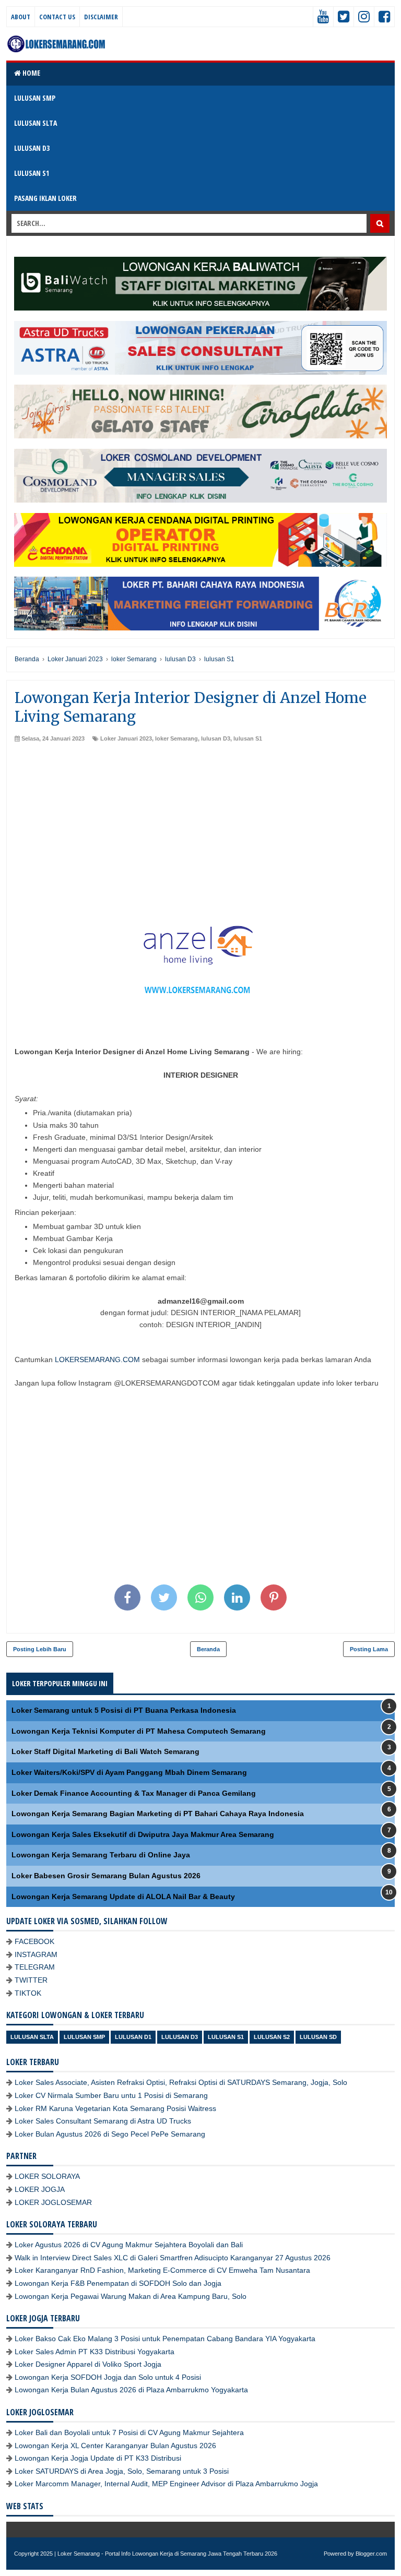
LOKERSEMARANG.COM (97, 1359)
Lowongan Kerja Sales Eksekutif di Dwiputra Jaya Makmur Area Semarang (143, 1834)
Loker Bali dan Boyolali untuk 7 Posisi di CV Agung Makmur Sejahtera (129, 2432)
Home (31, 73)
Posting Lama (369, 1649)
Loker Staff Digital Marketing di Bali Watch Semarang (105, 1751)
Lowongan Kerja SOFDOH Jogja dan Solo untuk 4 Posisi (108, 2377)
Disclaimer (101, 17)
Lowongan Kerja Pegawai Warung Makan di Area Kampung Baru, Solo (131, 2296)
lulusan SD (318, 2037)
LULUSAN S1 (32, 173)
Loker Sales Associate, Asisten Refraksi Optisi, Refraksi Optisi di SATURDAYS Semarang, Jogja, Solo (181, 2082)
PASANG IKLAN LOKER (45, 198)
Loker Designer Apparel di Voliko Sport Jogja (88, 2364)
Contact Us (57, 17)
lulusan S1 (248, 738)
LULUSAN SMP (35, 98)
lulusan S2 (272, 2037)
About (21, 17)
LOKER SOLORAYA (47, 2176)
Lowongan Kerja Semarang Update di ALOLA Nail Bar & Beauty (123, 1897)
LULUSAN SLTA (36, 123)
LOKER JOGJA (40, 2189)
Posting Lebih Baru (40, 1649)
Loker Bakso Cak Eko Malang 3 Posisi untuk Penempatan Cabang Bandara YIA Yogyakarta (165, 2339)
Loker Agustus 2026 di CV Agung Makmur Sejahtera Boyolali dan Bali (129, 2245)
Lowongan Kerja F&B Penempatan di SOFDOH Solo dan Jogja (118, 2283)
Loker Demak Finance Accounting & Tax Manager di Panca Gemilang (134, 1793)
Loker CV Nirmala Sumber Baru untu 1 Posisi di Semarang (111, 2095)
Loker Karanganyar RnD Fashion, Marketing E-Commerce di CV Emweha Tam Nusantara (162, 2270)
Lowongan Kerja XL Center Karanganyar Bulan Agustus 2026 (115, 2446)
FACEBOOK (34, 1941)
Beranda (208, 1649)
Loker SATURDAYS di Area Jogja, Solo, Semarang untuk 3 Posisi (122, 2471)
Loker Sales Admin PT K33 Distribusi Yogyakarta (95, 2352)
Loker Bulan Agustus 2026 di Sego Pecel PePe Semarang (110, 2134)
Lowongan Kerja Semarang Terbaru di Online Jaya (101, 1855)
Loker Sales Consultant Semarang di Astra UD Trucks (103, 2121)
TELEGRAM (35, 1967)
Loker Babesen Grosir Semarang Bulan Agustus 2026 (106, 1876)
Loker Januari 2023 (126, 738)
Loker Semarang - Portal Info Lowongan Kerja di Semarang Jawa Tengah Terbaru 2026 (167, 2554)
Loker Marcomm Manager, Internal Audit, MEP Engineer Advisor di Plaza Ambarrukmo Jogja (166, 2484)
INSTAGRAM (36, 1954)
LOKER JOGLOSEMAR (53, 2202)
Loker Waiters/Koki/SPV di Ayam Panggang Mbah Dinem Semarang (129, 1772)
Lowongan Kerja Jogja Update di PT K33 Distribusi (98, 2458)
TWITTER (31, 1980)
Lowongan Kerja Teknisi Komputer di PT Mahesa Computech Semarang (139, 1731)
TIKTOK (28, 1993)
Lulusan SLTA (32, 2037)
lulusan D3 (216, 738)
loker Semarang (176, 738)
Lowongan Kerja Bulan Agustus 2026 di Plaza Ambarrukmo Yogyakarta (131, 2390)
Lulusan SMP (84, 2037)
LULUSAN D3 (32, 148)
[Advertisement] (200, 821)
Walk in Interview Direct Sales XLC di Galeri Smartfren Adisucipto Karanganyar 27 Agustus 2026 (173, 2258)
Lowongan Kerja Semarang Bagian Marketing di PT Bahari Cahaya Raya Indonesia (158, 1814)
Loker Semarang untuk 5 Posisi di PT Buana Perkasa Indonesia (124, 1710)
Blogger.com (371, 2554)
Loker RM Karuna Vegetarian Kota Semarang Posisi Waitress (115, 2108)
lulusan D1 (133, 2037)
